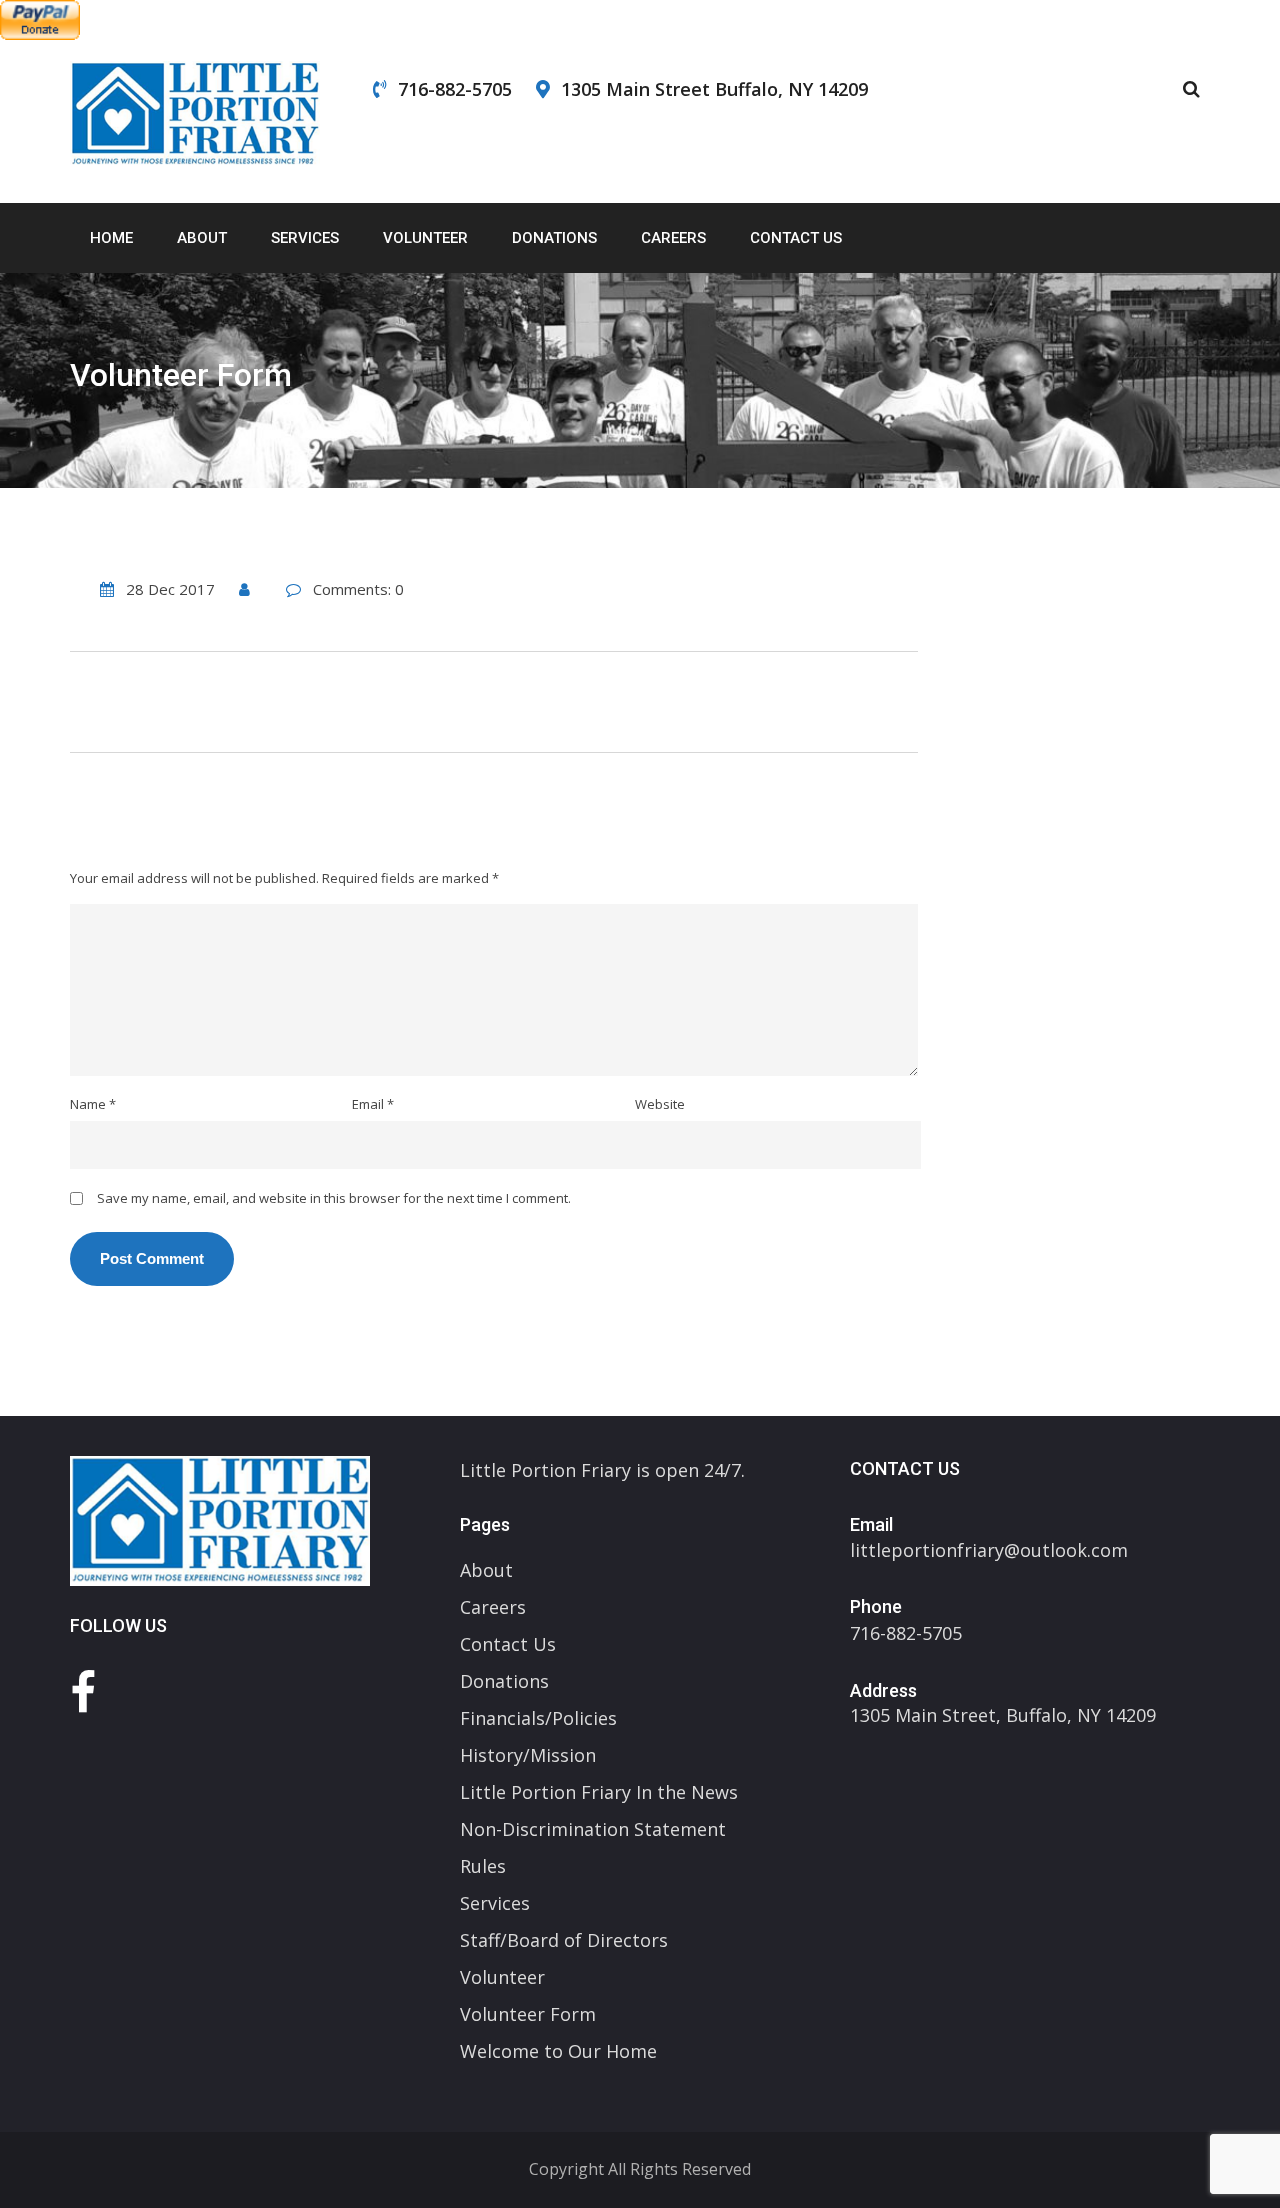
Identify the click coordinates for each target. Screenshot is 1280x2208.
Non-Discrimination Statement (593, 1829)
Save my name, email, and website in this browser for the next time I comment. (334, 1198)
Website (660, 1104)
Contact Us (796, 238)
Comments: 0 (358, 589)
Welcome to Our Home (558, 2051)
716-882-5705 (455, 89)
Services (305, 238)
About (202, 238)
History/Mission (528, 1755)
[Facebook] (83, 1691)
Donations (554, 238)
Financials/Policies (538, 1718)
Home (111, 238)
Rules (483, 1866)
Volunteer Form (528, 2014)
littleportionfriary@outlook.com (989, 1550)
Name (93, 1104)
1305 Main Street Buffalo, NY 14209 (714, 89)
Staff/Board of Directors (564, 1940)
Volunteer (425, 238)
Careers (673, 238)
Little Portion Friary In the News (599, 1792)
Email (373, 1104)
